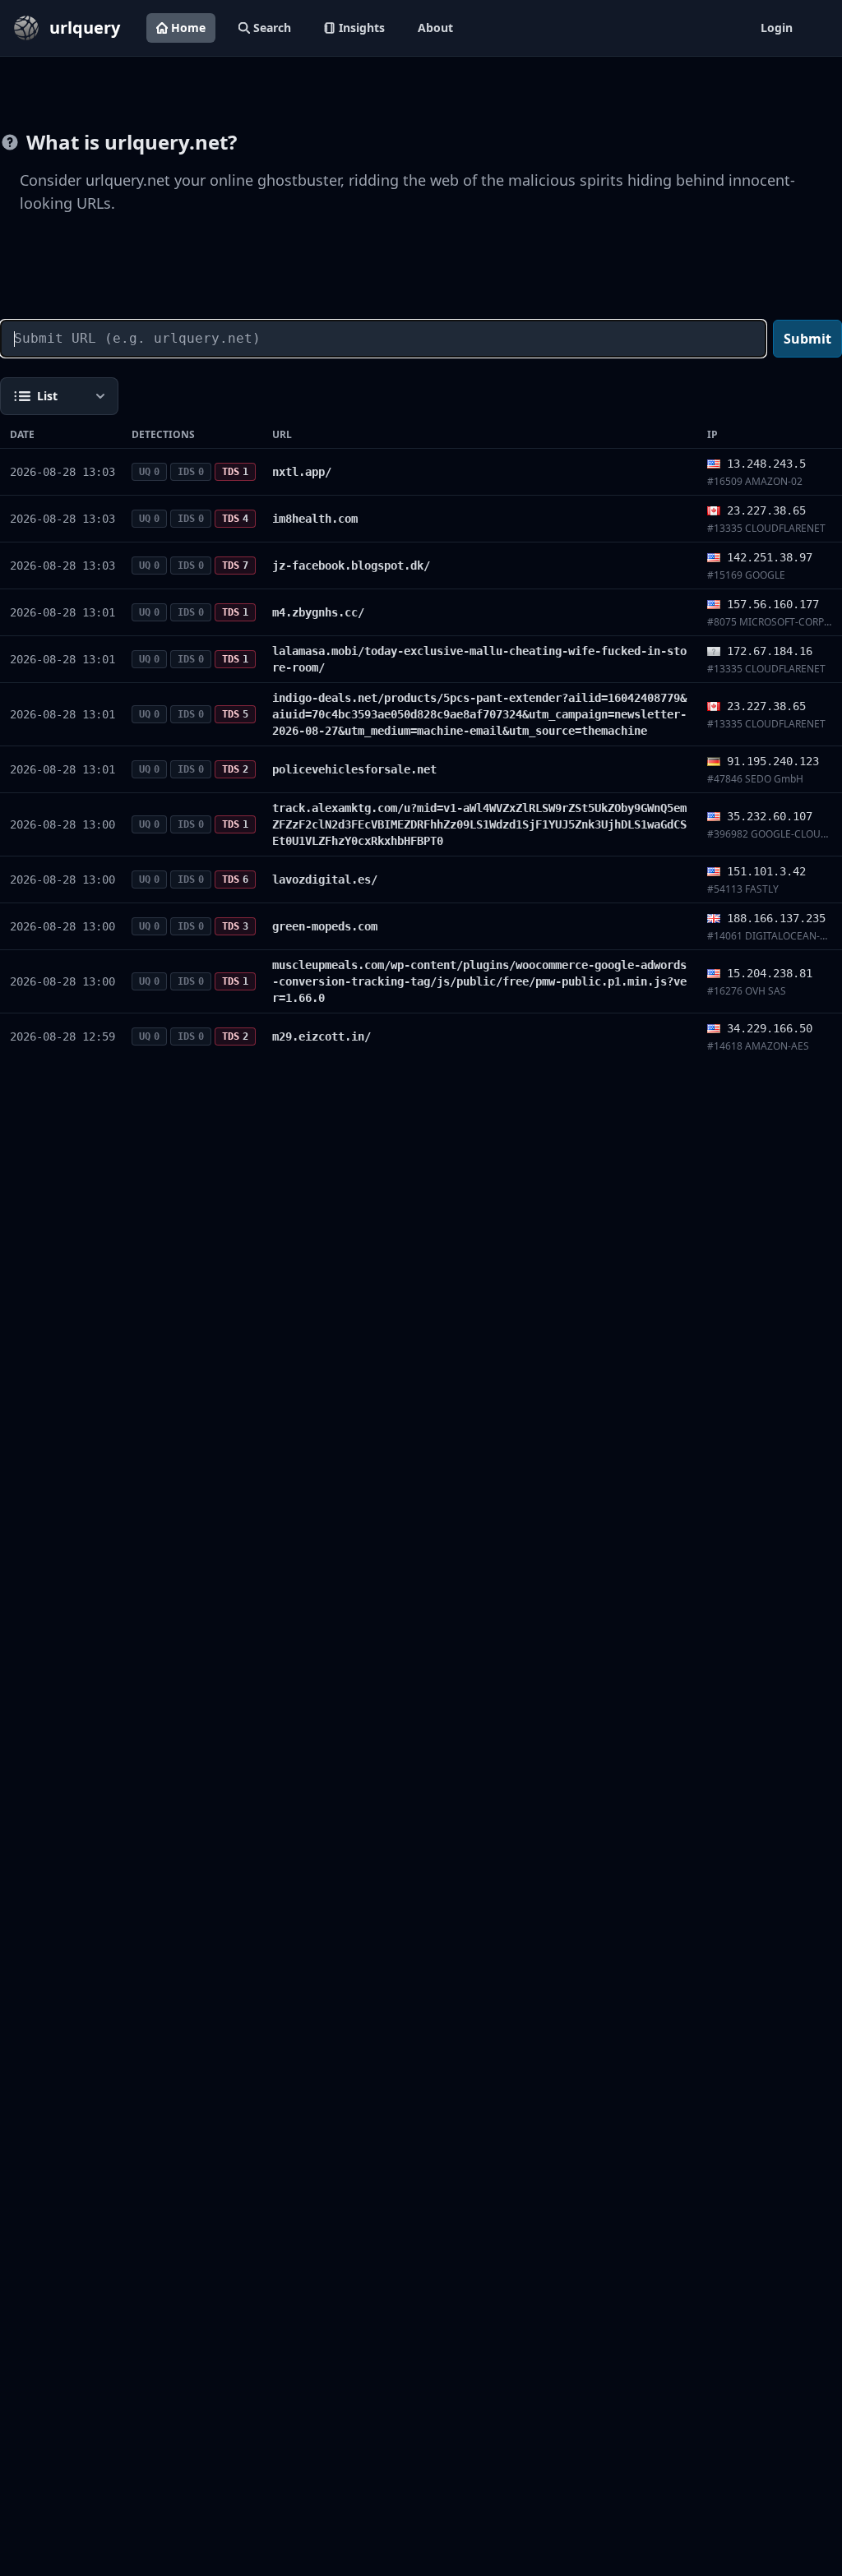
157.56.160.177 (773, 604)
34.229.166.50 (770, 1028)
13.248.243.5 (766, 464)
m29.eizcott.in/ (322, 1036)
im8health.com (315, 519)
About (435, 28)
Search (272, 28)
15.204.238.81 (770, 973)
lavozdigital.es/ (325, 879)
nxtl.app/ (302, 472)
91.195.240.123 (773, 761)
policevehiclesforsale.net (354, 769)
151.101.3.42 (766, 871)
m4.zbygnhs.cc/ (318, 612)
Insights (362, 28)
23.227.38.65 (766, 510)
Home (188, 28)
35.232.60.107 (770, 816)
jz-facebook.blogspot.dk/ (351, 566)
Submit (807, 339)
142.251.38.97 (770, 557)
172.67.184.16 (770, 651)
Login (777, 28)
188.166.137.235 (776, 918)
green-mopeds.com (325, 926)
